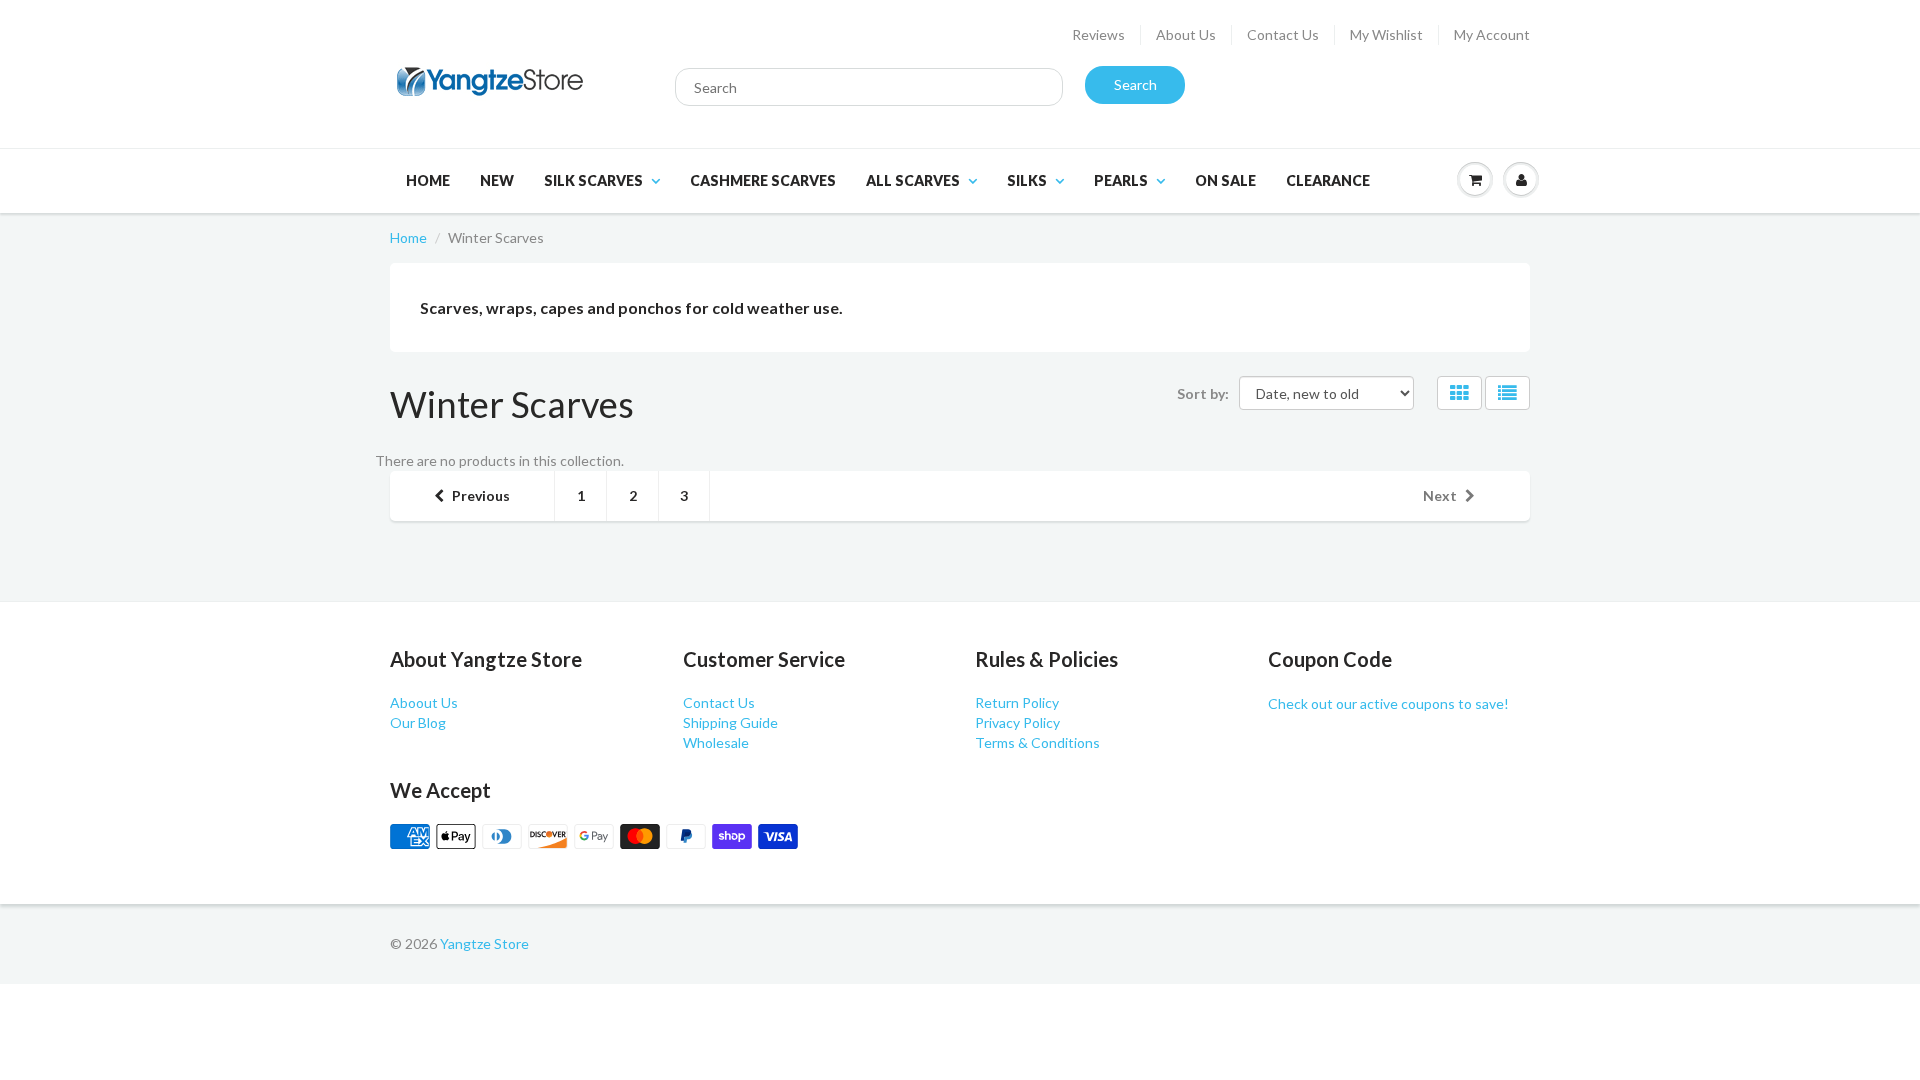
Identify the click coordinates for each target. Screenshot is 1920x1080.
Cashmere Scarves (763, 180)
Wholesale (716, 742)
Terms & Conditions (1037, 742)
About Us (1186, 34)
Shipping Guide (730, 722)
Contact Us (1283, 34)
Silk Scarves (593, 180)
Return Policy (1017, 702)
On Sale (1225, 180)
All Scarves (913, 180)
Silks (1027, 180)
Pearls (1121, 180)
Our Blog (418, 722)
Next (1440, 495)
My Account (1492, 34)
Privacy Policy (1017, 722)
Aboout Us (424, 702)
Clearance (1328, 180)
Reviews (1098, 34)
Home (428, 180)
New (497, 180)
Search (1135, 84)
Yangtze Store (484, 943)
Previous (481, 495)
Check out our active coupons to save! (1388, 703)
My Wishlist (1386, 34)
